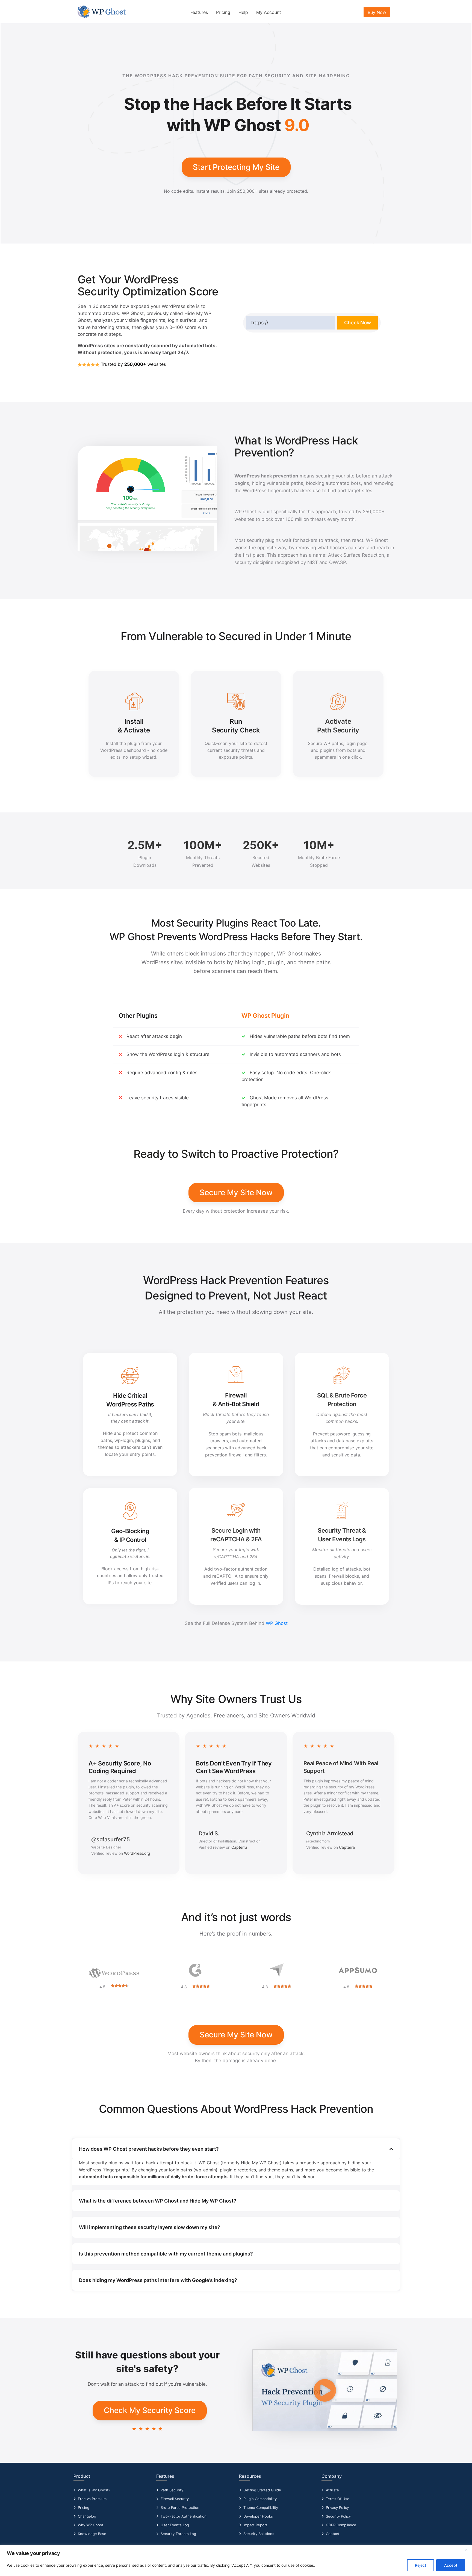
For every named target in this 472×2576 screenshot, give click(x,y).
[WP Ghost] (102, 12)
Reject (421, 2565)
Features (199, 12)
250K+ (261, 845)
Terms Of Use (338, 2499)
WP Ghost (277, 1623)
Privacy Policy (337, 2507)
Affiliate (332, 2490)
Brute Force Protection (180, 2507)
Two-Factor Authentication (184, 2516)
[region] (236, 2561)
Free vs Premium (92, 2499)
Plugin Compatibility (260, 2499)
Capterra (239, 1847)
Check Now (358, 323)
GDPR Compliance (341, 2525)
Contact (333, 2534)
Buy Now (377, 12)
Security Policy (338, 2516)
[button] (325, 2390)
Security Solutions (259, 2534)
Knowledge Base (92, 2534)
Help (243, 12)
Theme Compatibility (261, 2507)
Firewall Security (175, 2499)
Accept (451, 2565)
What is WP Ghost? (94, 2490)
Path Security (172, 2490)
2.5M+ (145, 845)
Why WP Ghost (91, 2525)
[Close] (466, 2550)
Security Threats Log (178, 2534)
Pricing (223, 12)
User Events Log (175, 2525)
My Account (269, 12)
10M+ (319, 845)
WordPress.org (137, 1853)
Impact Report (255, 2525)
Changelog (87, 2516)
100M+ (203, 845)
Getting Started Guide (262, 2490)
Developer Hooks (258, 2516)
